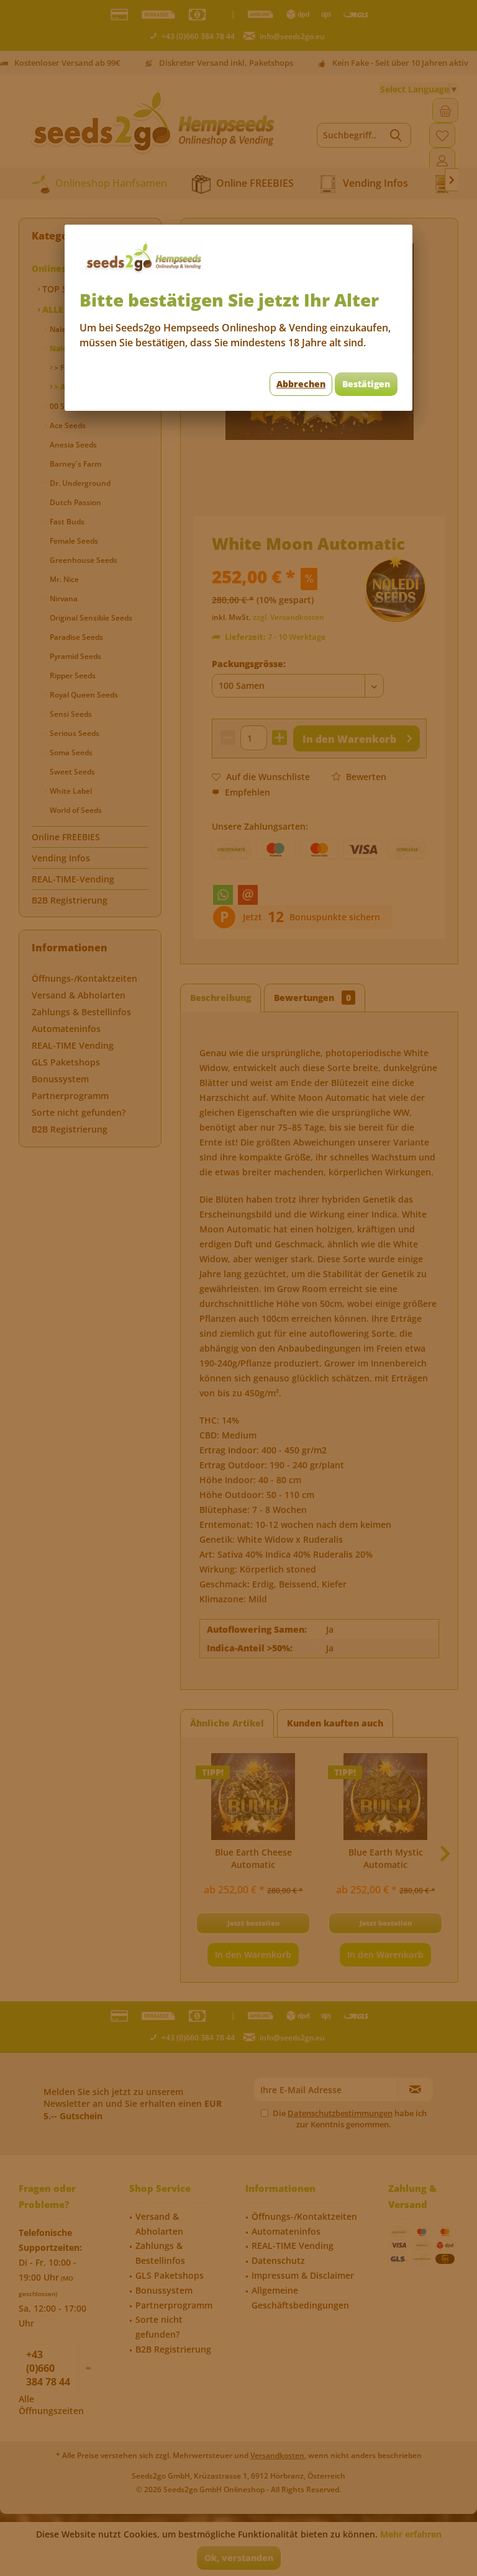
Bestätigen (366, 384)
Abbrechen (301, 384)
